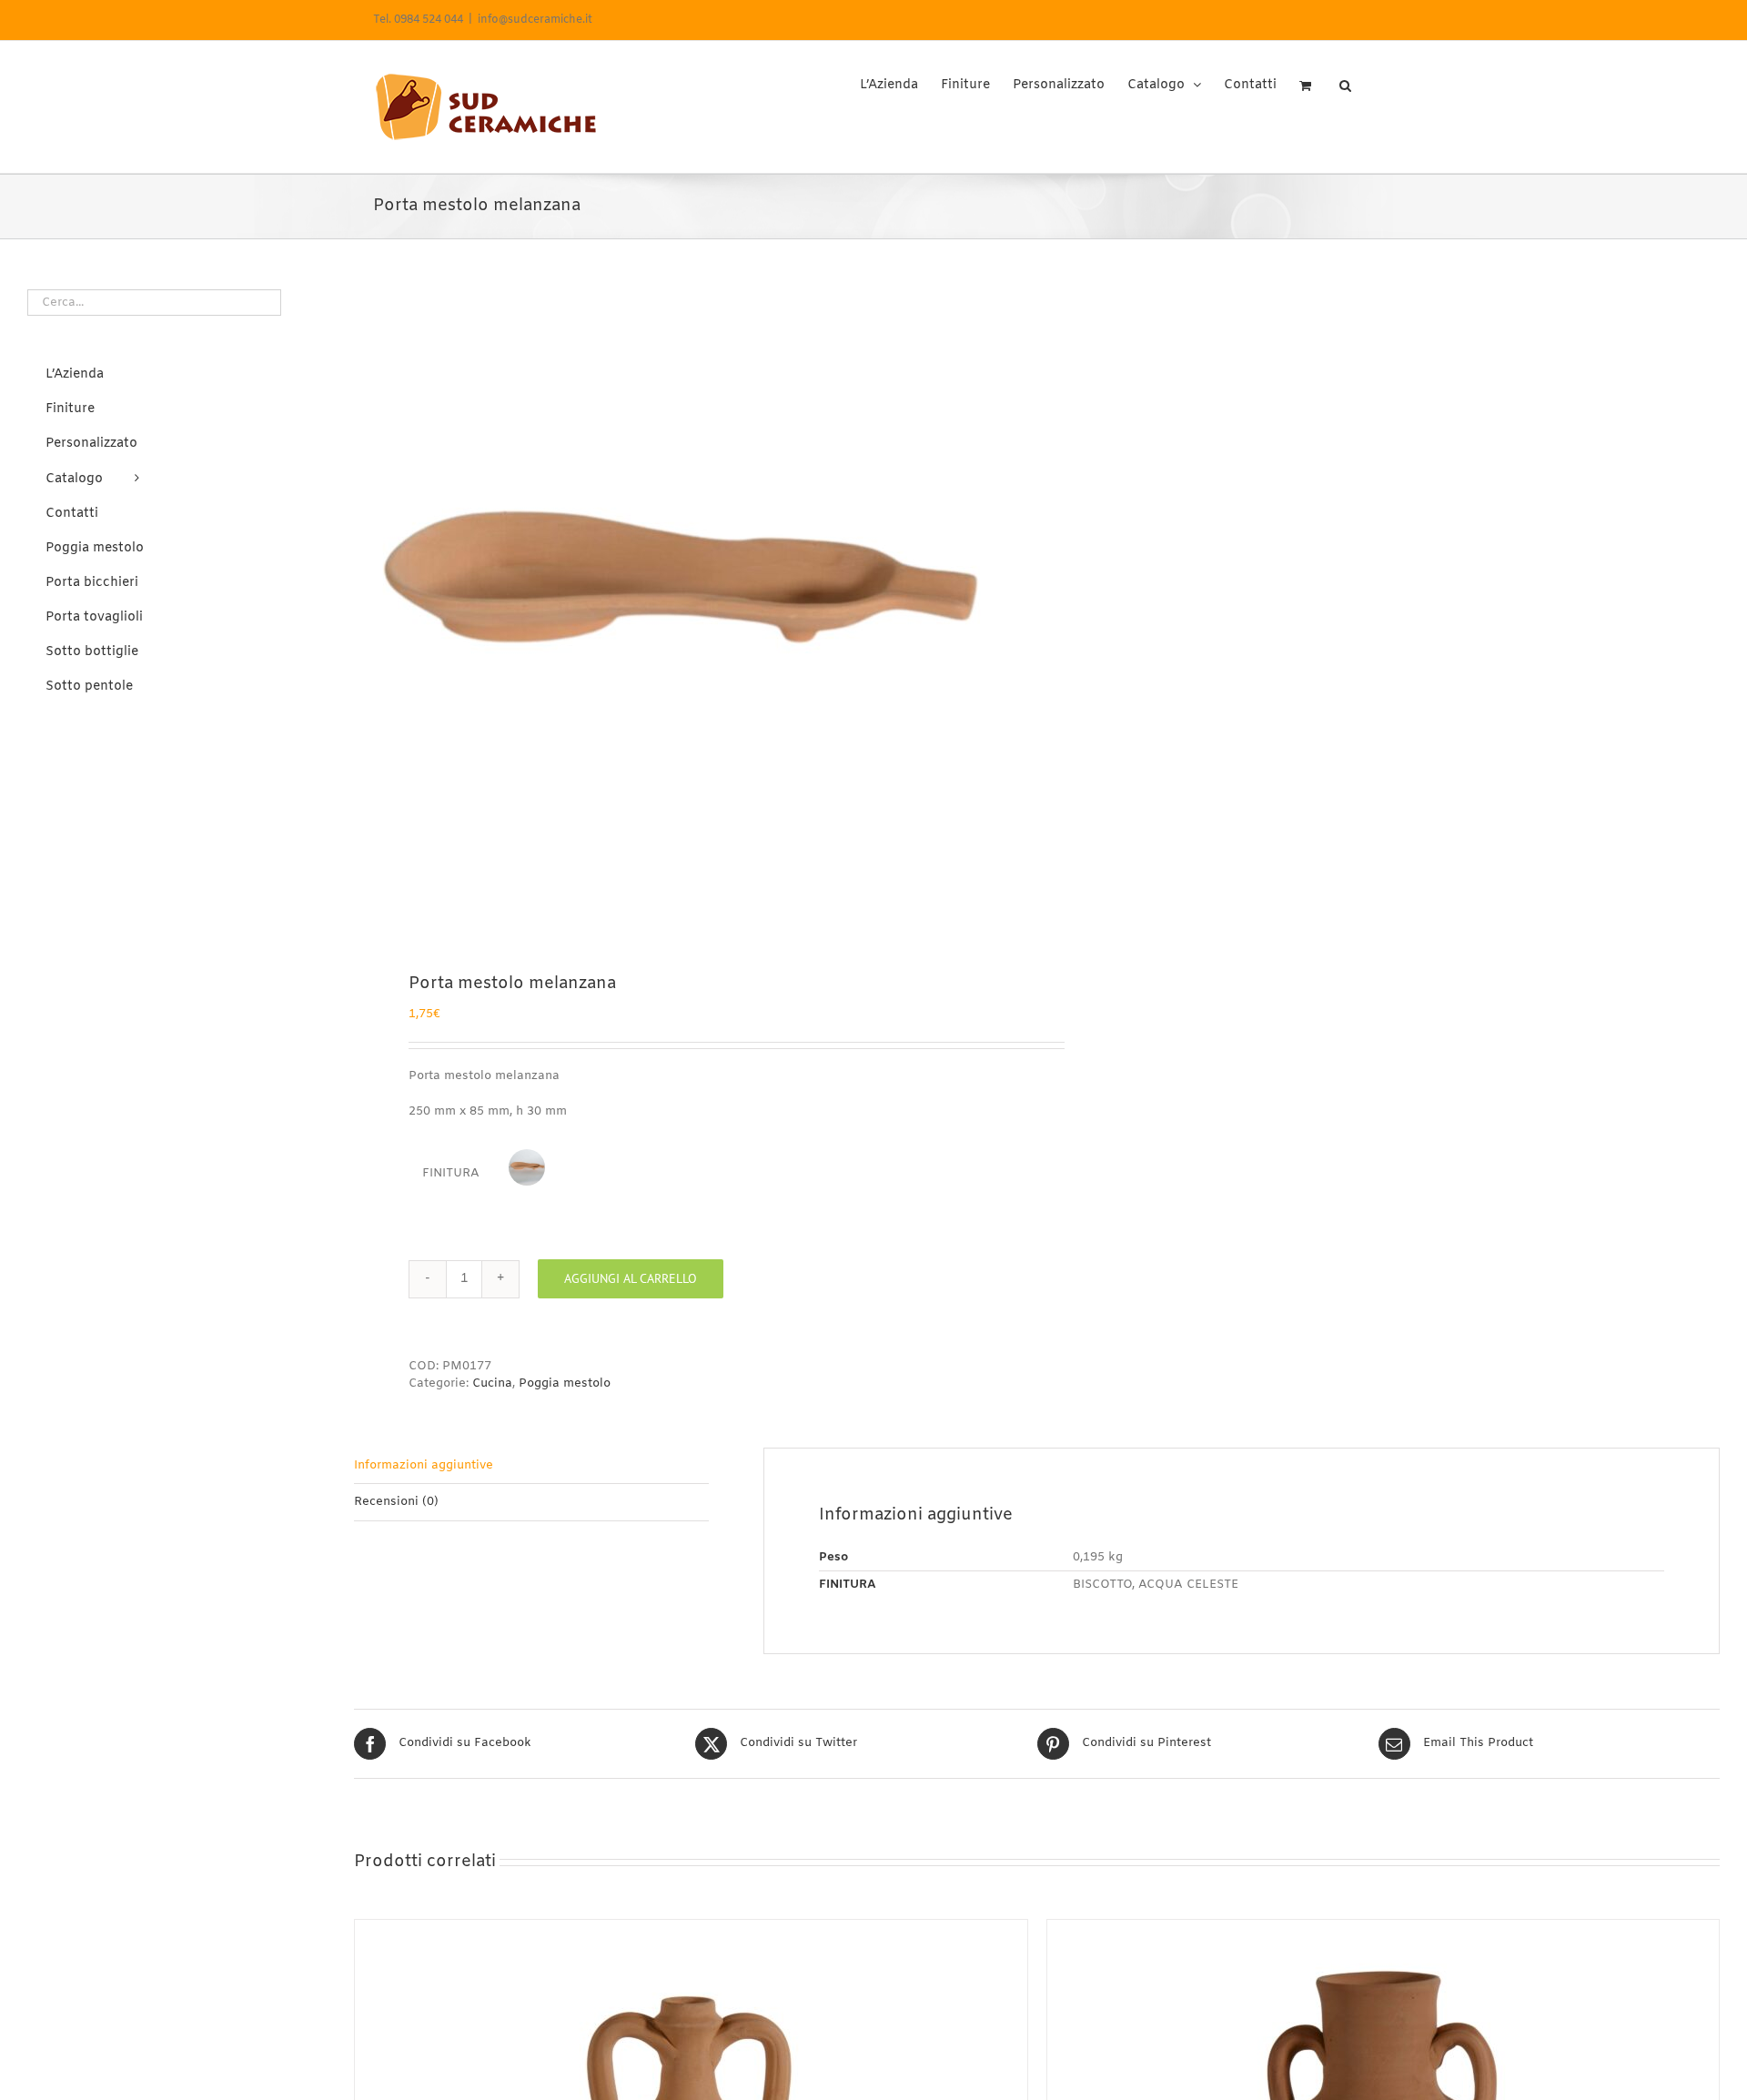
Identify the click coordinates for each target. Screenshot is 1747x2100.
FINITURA (451, 1173)
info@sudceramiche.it (535, 20)
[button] (1345, 79)
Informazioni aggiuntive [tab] (424, 1465)
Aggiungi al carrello (631, 1278)
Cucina (492, 1383)
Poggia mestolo (565, 1383)
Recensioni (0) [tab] (396, 1502)
